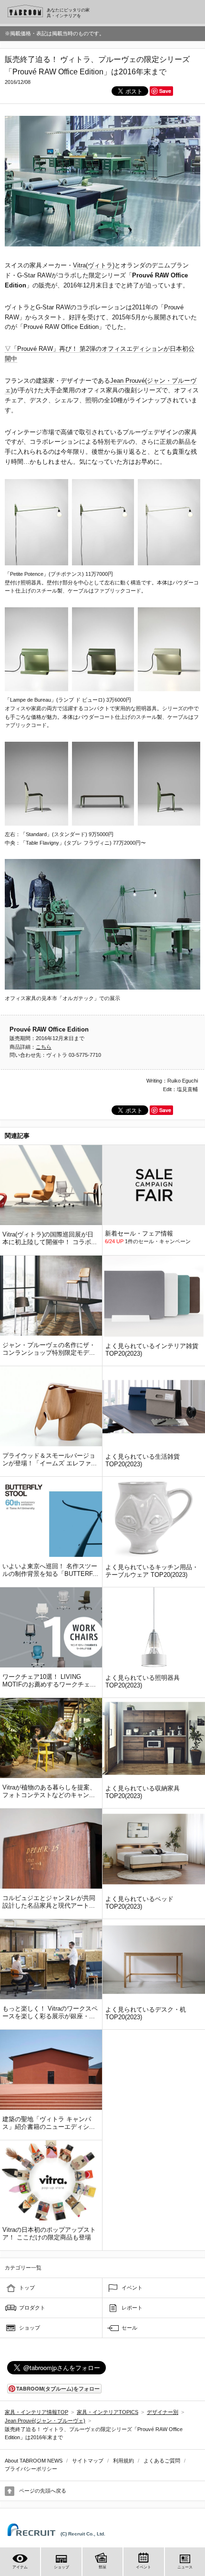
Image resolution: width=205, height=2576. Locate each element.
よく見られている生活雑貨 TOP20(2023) (143, 1460)
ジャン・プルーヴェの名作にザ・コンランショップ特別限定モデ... (49, 1349)
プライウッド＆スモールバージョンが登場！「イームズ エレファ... (50, 1459)
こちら (44, 1047)
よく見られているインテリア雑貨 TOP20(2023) (152, 1350)
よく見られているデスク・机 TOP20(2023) (146, 2013)
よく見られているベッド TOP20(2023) (139, 1903)
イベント (132, 2288)
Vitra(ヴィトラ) (94, 265)
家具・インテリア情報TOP (36, 2412)
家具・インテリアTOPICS (108, 2412)
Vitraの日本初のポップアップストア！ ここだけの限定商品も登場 (49, 2234)
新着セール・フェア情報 (139, 1233)
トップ (27, 2288)
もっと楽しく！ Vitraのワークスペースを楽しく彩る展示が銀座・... (50, 2012)
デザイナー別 (163, 2412)
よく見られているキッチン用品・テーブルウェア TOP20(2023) (152, 1571)
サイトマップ (88, 2461)
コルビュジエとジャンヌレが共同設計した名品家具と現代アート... (49, 1902)
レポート (132, 2308)
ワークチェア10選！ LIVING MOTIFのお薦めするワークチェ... (49, 1681)
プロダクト (32, 2308)
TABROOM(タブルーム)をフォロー (58, 2388)
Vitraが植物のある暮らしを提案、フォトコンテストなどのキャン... (49, 1791)
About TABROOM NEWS (34, 2461)
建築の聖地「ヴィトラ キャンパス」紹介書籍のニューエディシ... (49, 2123)
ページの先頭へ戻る (43, 2491)
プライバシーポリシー (31, 2469)
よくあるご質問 (162, 2461)
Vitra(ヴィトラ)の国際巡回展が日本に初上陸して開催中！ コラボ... (50, 1238)
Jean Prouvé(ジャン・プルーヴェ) (45, 2421)
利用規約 (123, 2461)
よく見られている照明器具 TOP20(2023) (143, 1682)
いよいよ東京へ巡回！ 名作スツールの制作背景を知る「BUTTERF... (50, 1570)
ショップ (30, 2328)
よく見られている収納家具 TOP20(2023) (143, 1792)
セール (129, 2328)
